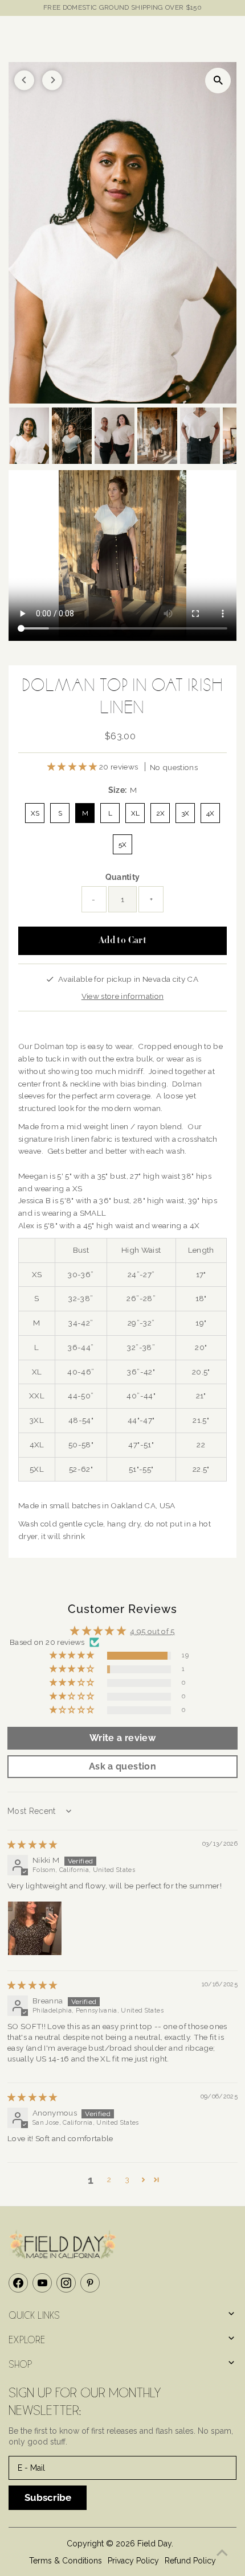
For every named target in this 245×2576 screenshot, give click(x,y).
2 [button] (109, 2179)
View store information (122, 996)
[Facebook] (18, 2283)
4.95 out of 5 (152, 1631)
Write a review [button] (122, 1738)
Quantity (123, 877)
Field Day (154, 2544)
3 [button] (127, 2179)
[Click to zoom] (218, 81)
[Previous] (24, 80)
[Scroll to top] (222, 2553)
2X (160, 813)
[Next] (52, 80)
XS (35, 813)
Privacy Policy (133, 2561)
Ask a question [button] (122, 1766)
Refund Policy (190, 2561)
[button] (73, 767)
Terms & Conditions (66, 2561)
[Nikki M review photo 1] (35, 1928)
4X (210, 813)
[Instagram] (66, 2283)
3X (185, 813)
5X (122, 845)
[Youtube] (42, 2283)
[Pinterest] (90, 2283)
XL (135, 813)
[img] (32, 1845)
